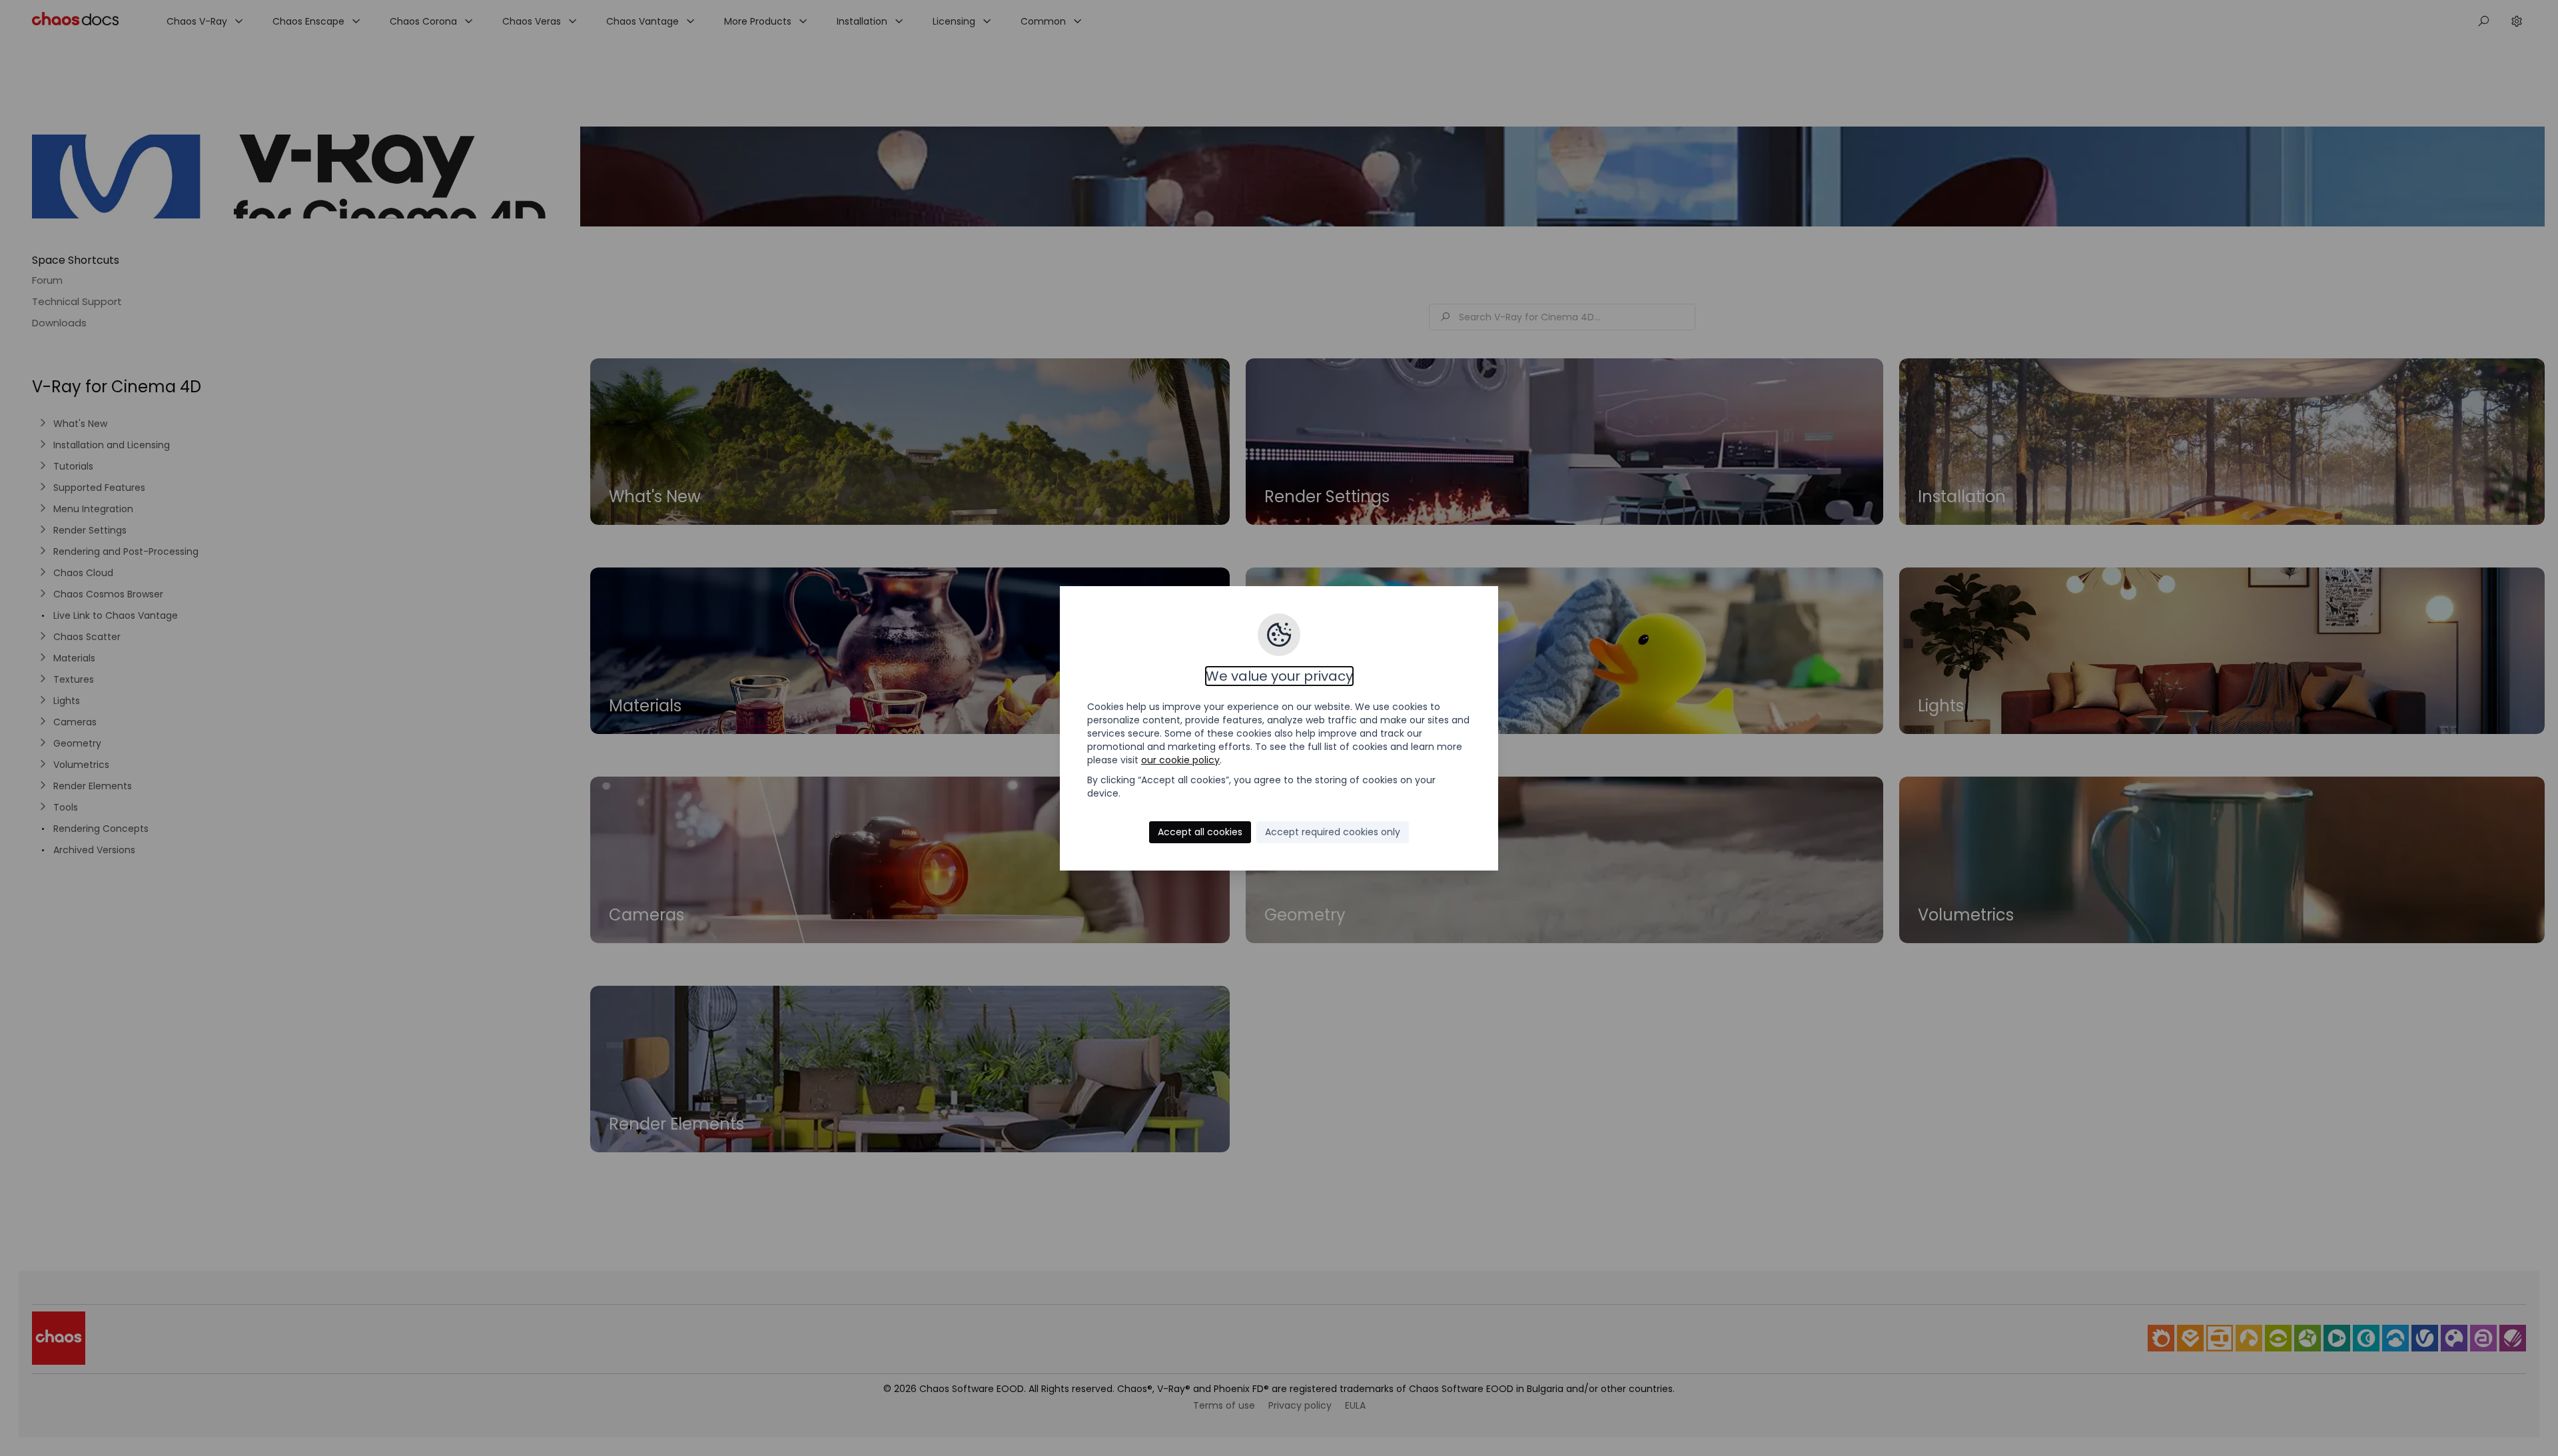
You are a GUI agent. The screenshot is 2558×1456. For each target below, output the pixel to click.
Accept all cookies (1200, 832)
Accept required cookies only (1333, 832)
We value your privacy (1279, 676)
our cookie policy (1180, 760)
